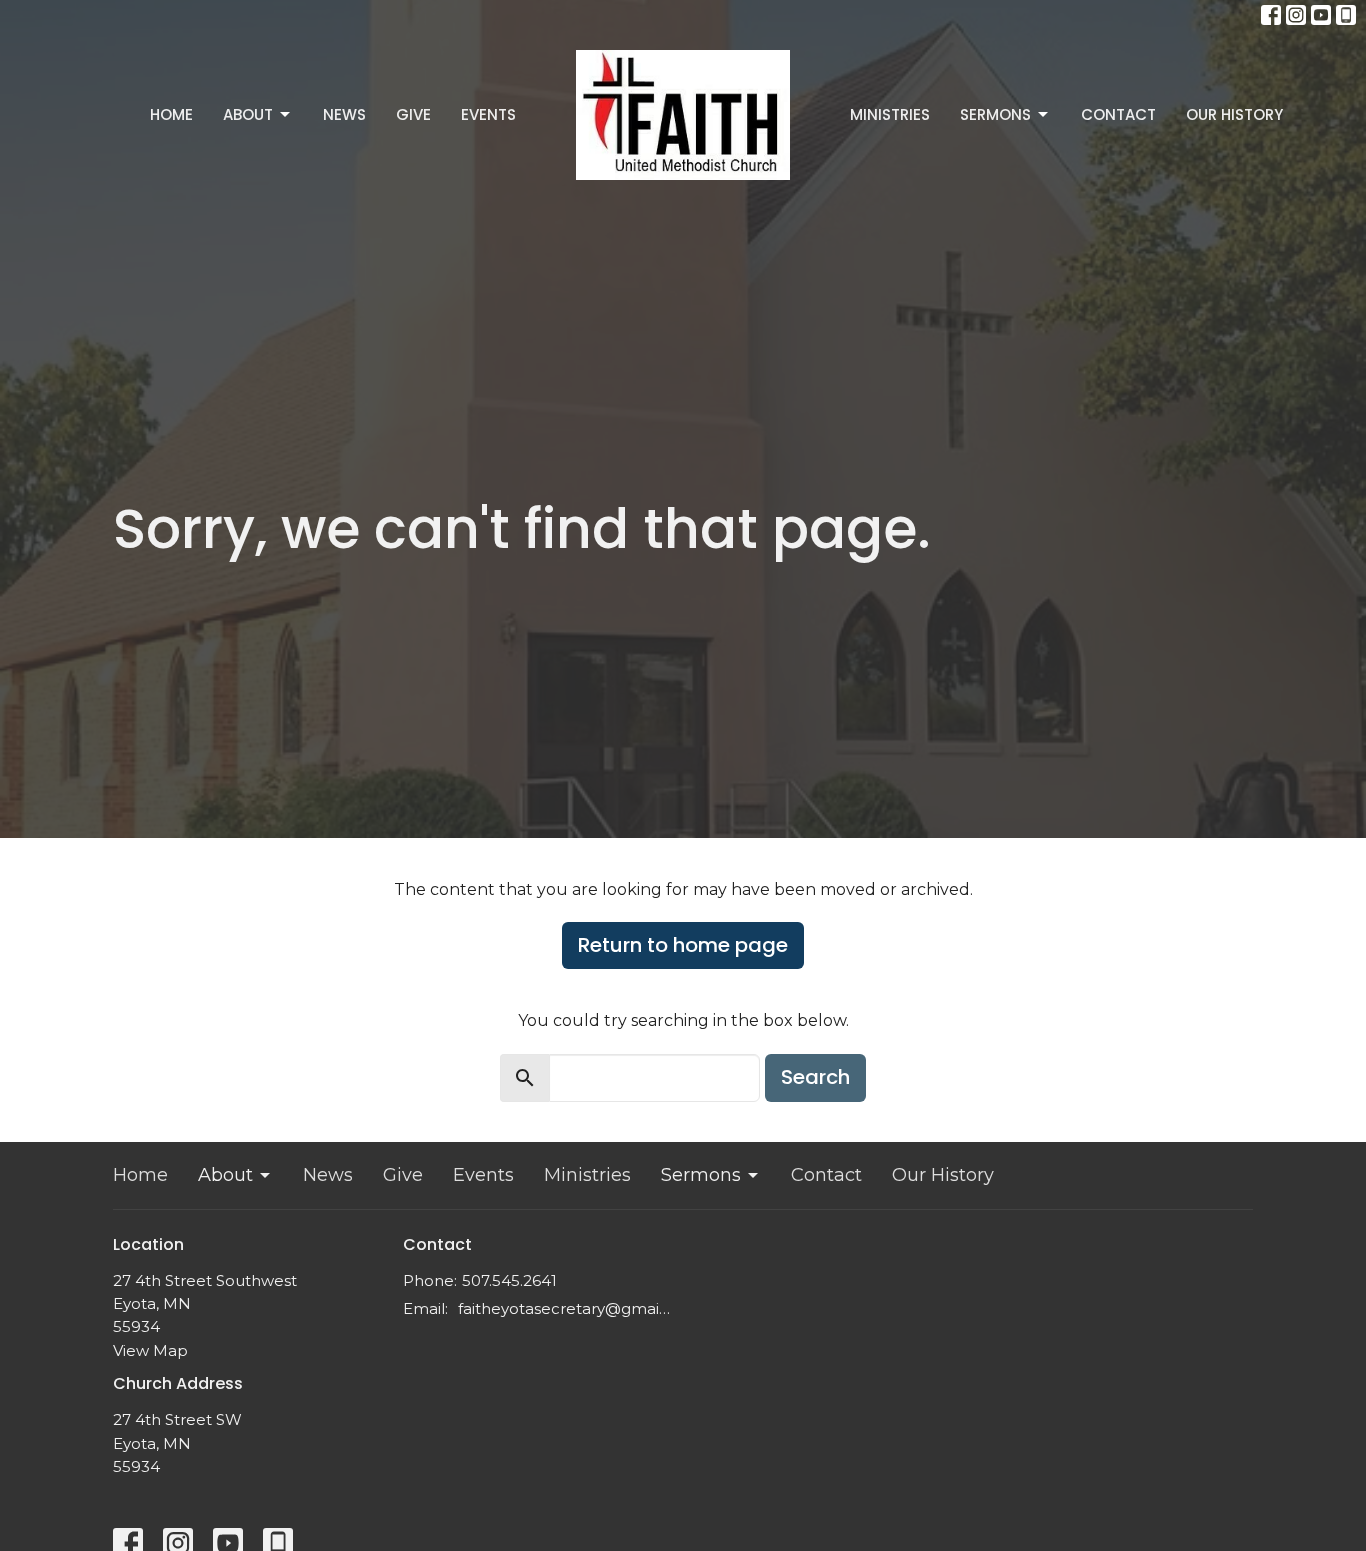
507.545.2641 (509, 1280)
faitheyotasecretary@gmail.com (565, 1308)
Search (815, 1077)
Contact (1118, 114)
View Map (150, 1350)
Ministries (890, 114)
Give (413, 114)
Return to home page (683, 945)
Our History (1234, 114)
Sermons (995, 114)
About (248, 114)
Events (488, 114)
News (344, 114)
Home (171, 114)
